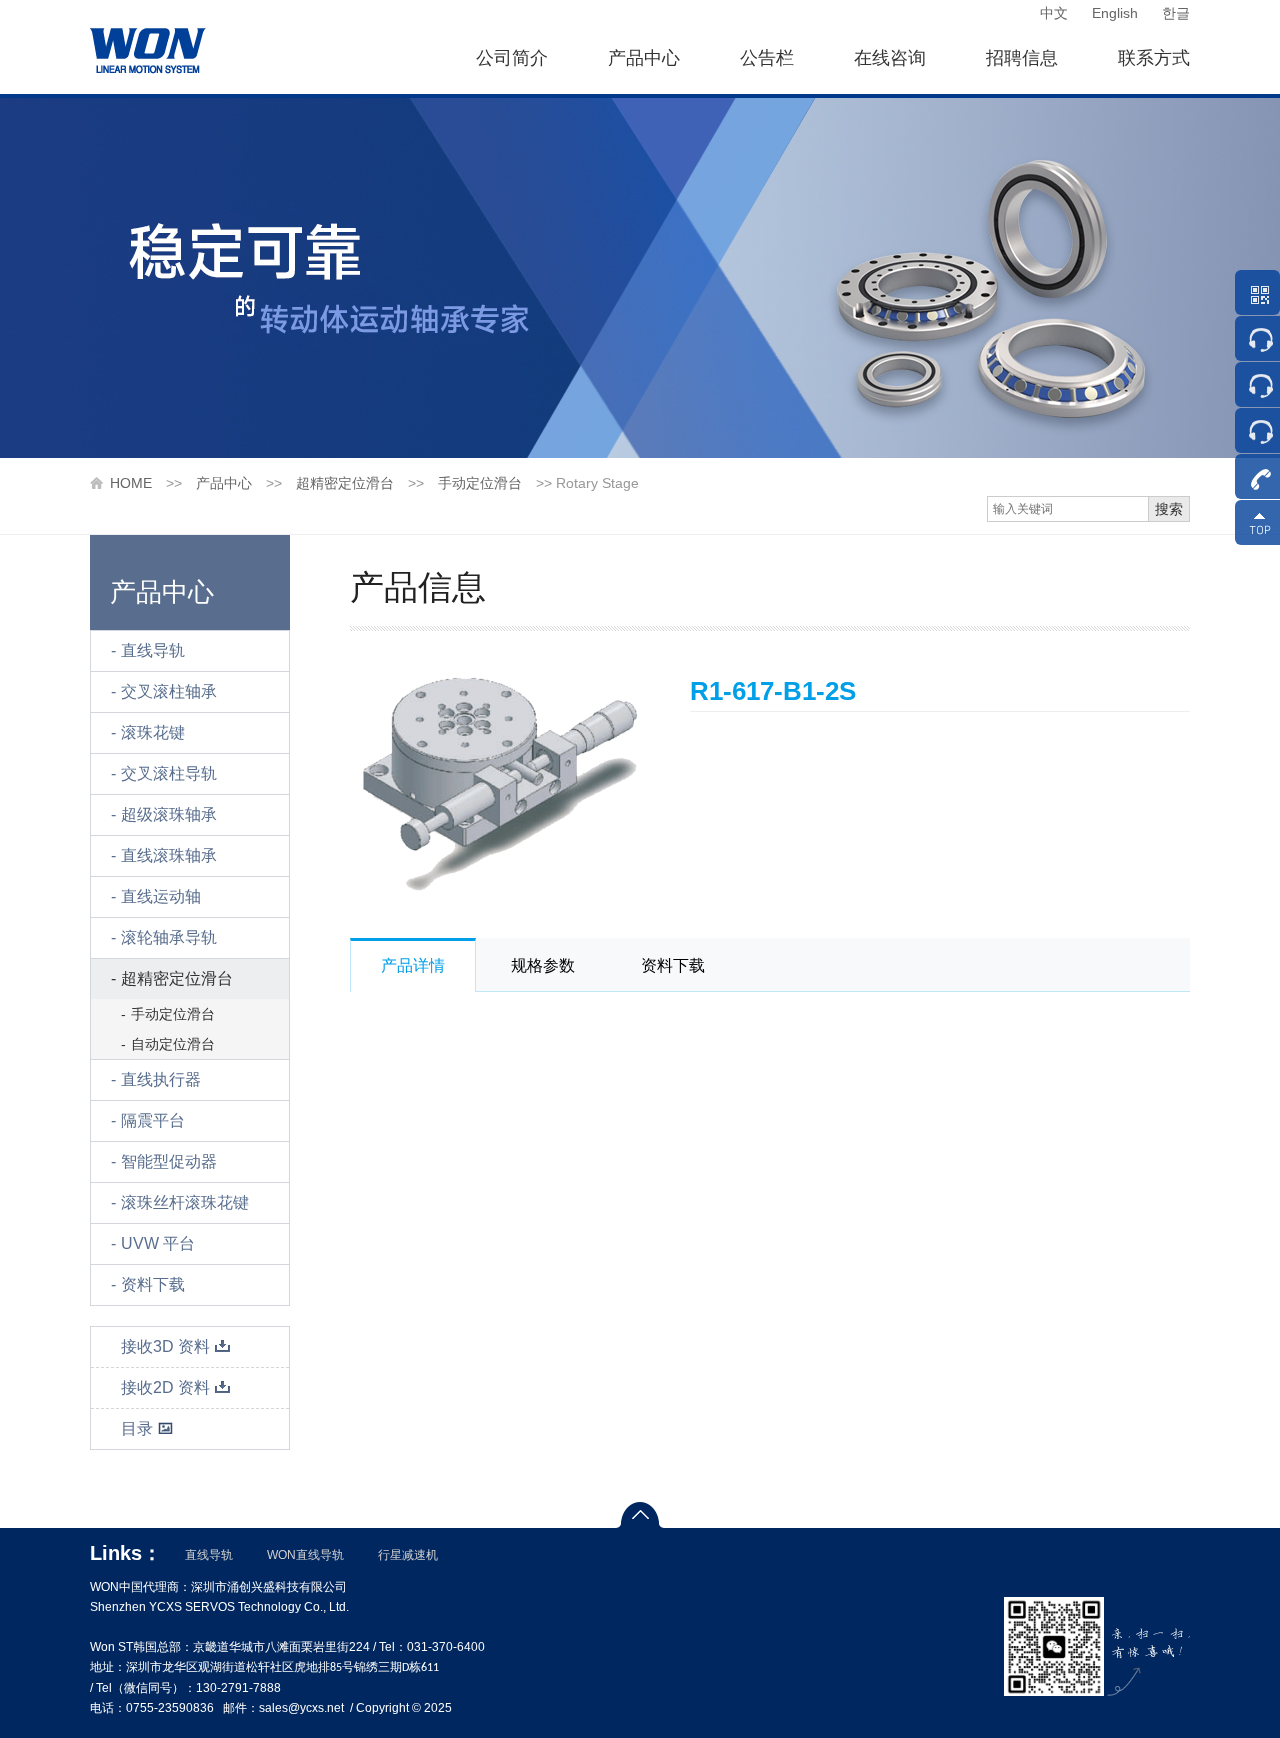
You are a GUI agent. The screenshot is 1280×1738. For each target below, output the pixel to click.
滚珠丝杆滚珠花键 (185, 1202)
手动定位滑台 (480, 483)
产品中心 (644, 58)
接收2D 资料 (165, 1387)
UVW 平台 (158, 1243)
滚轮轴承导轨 (169, 937)
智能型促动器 (169, 1161)
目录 (137, 1428)
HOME (131, 483)
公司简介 (512, 58)
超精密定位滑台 (345, 483)
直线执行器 (161, 1079)
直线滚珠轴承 (169, 855)
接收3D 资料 (165, 1346)
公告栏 (767, 58)
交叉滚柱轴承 (169, 691)
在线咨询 (890, 58)
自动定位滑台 (173, 1044)
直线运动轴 (161, 896)
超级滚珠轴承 (169, 814)
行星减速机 (408, 1555)
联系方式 (1154, 58)
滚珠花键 (153, 732)
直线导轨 (153, 650)
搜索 (1169, 509)
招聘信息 (1022, 58)
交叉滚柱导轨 (169, 773)
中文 (1054, 13)
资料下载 (153, 1284)
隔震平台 (153, 1120)
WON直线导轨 (305, 1555)
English (1115, 13)
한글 (1176, 13)
